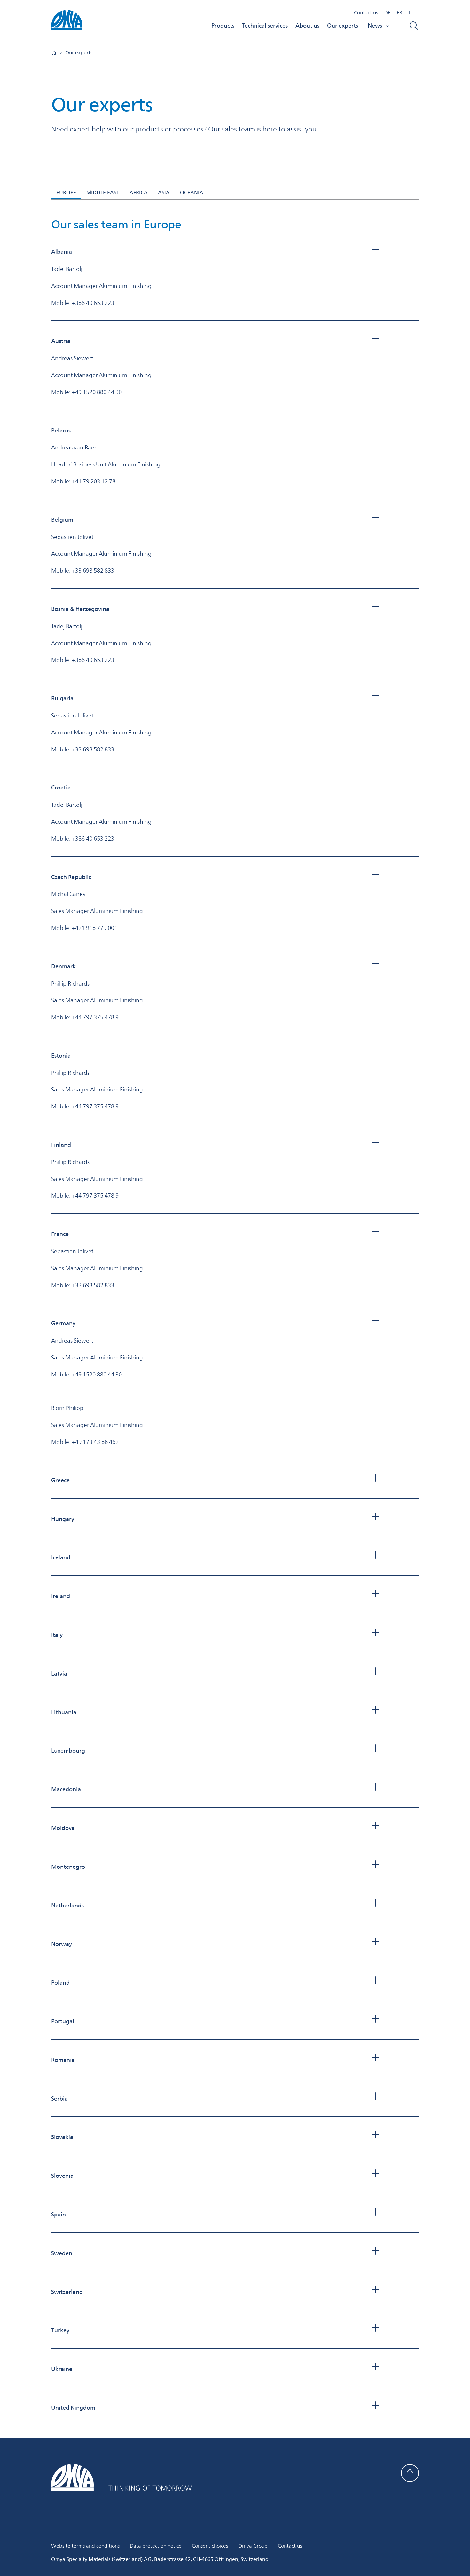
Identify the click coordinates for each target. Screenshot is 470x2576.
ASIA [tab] (164, 192)
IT (411, 13)
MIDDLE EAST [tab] (103, 192)
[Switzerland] (54, 53)
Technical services (265, 25)
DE (387, 13)
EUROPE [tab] (66, 192)
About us (307, 25)
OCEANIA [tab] (192, 192)
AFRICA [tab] (139, 192)
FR (399, 13)
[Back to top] (410, 2473)
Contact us (366, 13)
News (375, 25)
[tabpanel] (235, 1315)
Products (223, 25)
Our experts (343, 25)
